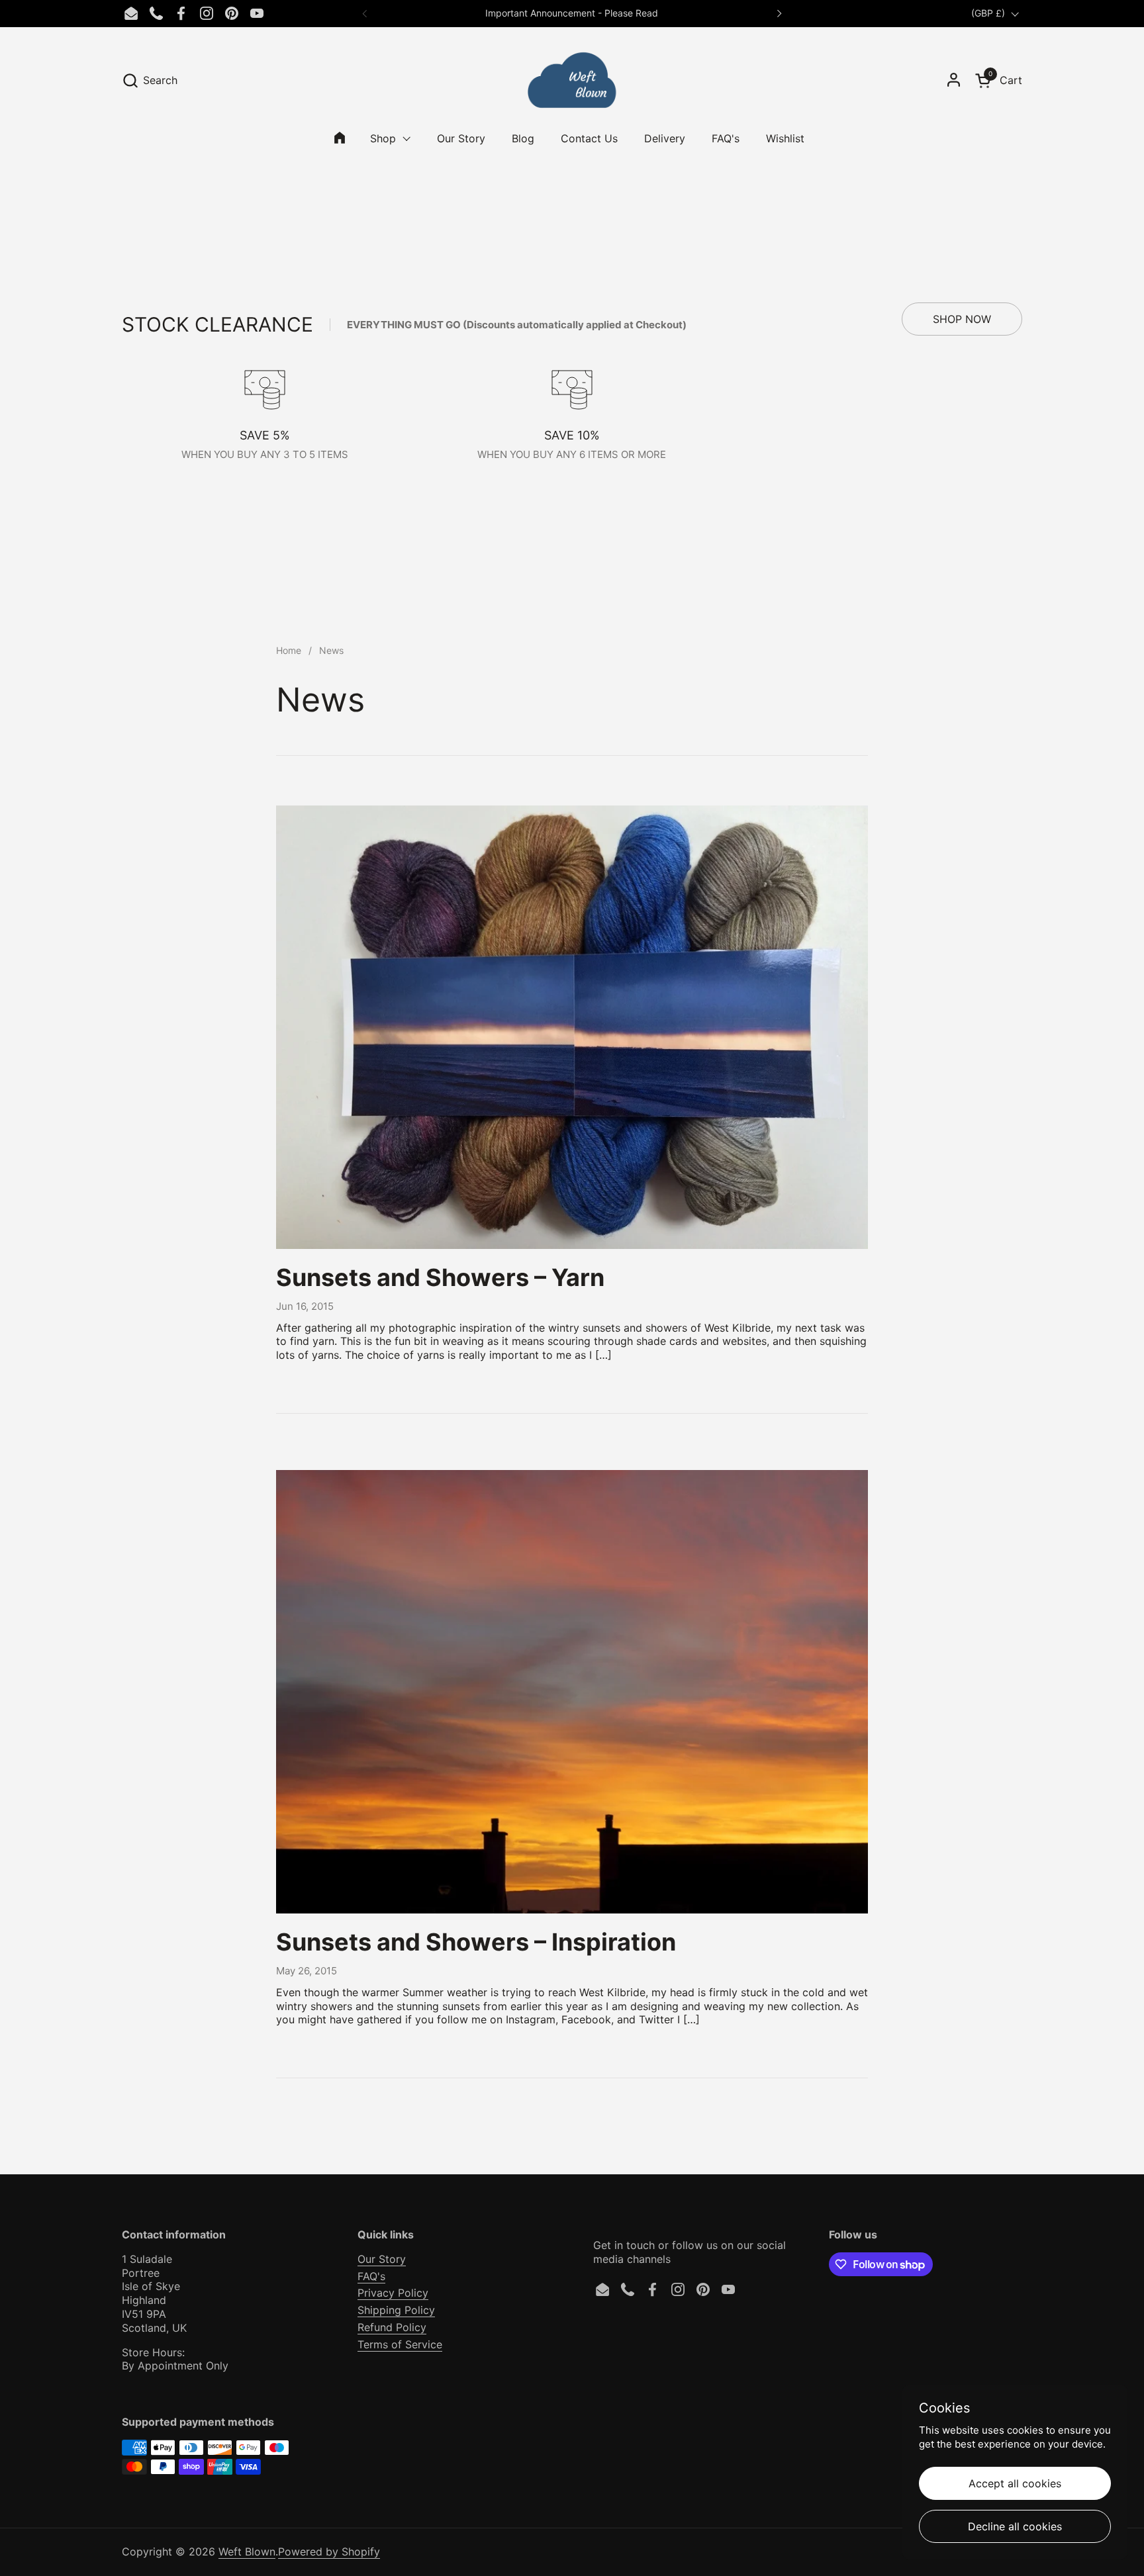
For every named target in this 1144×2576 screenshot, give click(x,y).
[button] (150, 80)
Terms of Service (400, 2344)
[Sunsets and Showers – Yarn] (572, 1028)
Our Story (382, 2259)
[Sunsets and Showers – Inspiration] (572, 1692)
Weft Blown (247, 2552)
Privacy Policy (393, 2293)
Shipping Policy (396, 2310)
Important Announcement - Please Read (572, 13)
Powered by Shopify (329, 2552)
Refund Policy (392, 2327)
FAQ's (371, 2276)
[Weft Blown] (572, 80)
